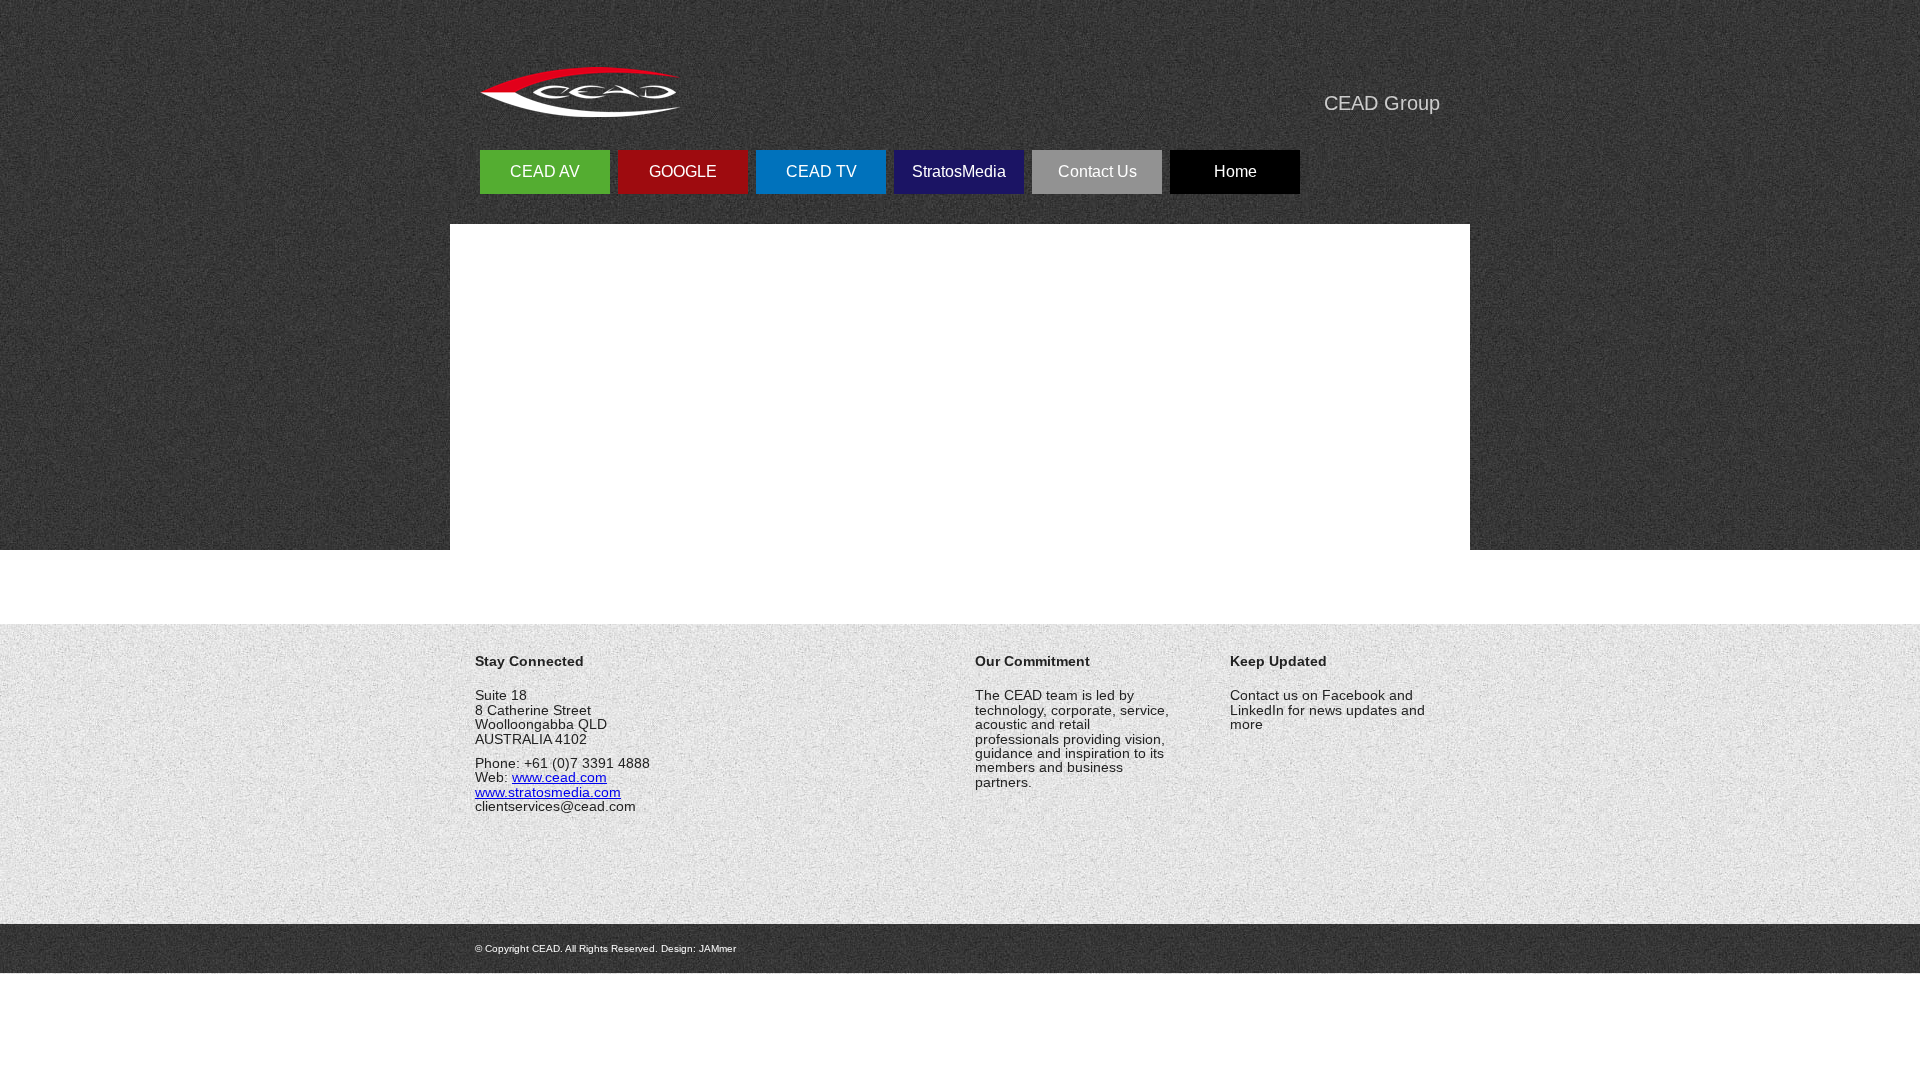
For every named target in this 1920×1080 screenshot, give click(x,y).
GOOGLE (683, 171)
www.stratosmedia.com (548, 792)
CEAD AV (545, 171)
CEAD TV (821, 171)
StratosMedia (959, 171)
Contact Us (1097, 171)
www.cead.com (559, 777)
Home (1235, 171)
